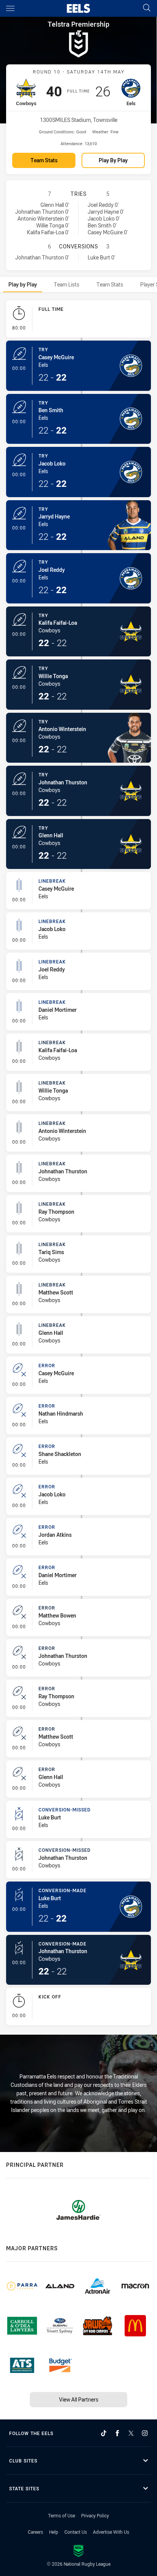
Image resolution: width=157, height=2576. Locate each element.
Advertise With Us (111, 2532)
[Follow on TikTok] (104, 2433)
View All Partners (79, 2399)
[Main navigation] (10, 8)
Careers (35, 2532)
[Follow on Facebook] (117, 2433)
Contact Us (76, 2532)
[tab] (23, 284)
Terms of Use (62, 2515)
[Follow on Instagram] (145, 2433)
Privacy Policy (95, 2515)
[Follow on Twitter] (131, 2433)
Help (54, 2532)
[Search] (147, 8)
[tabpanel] (78, 1164)
